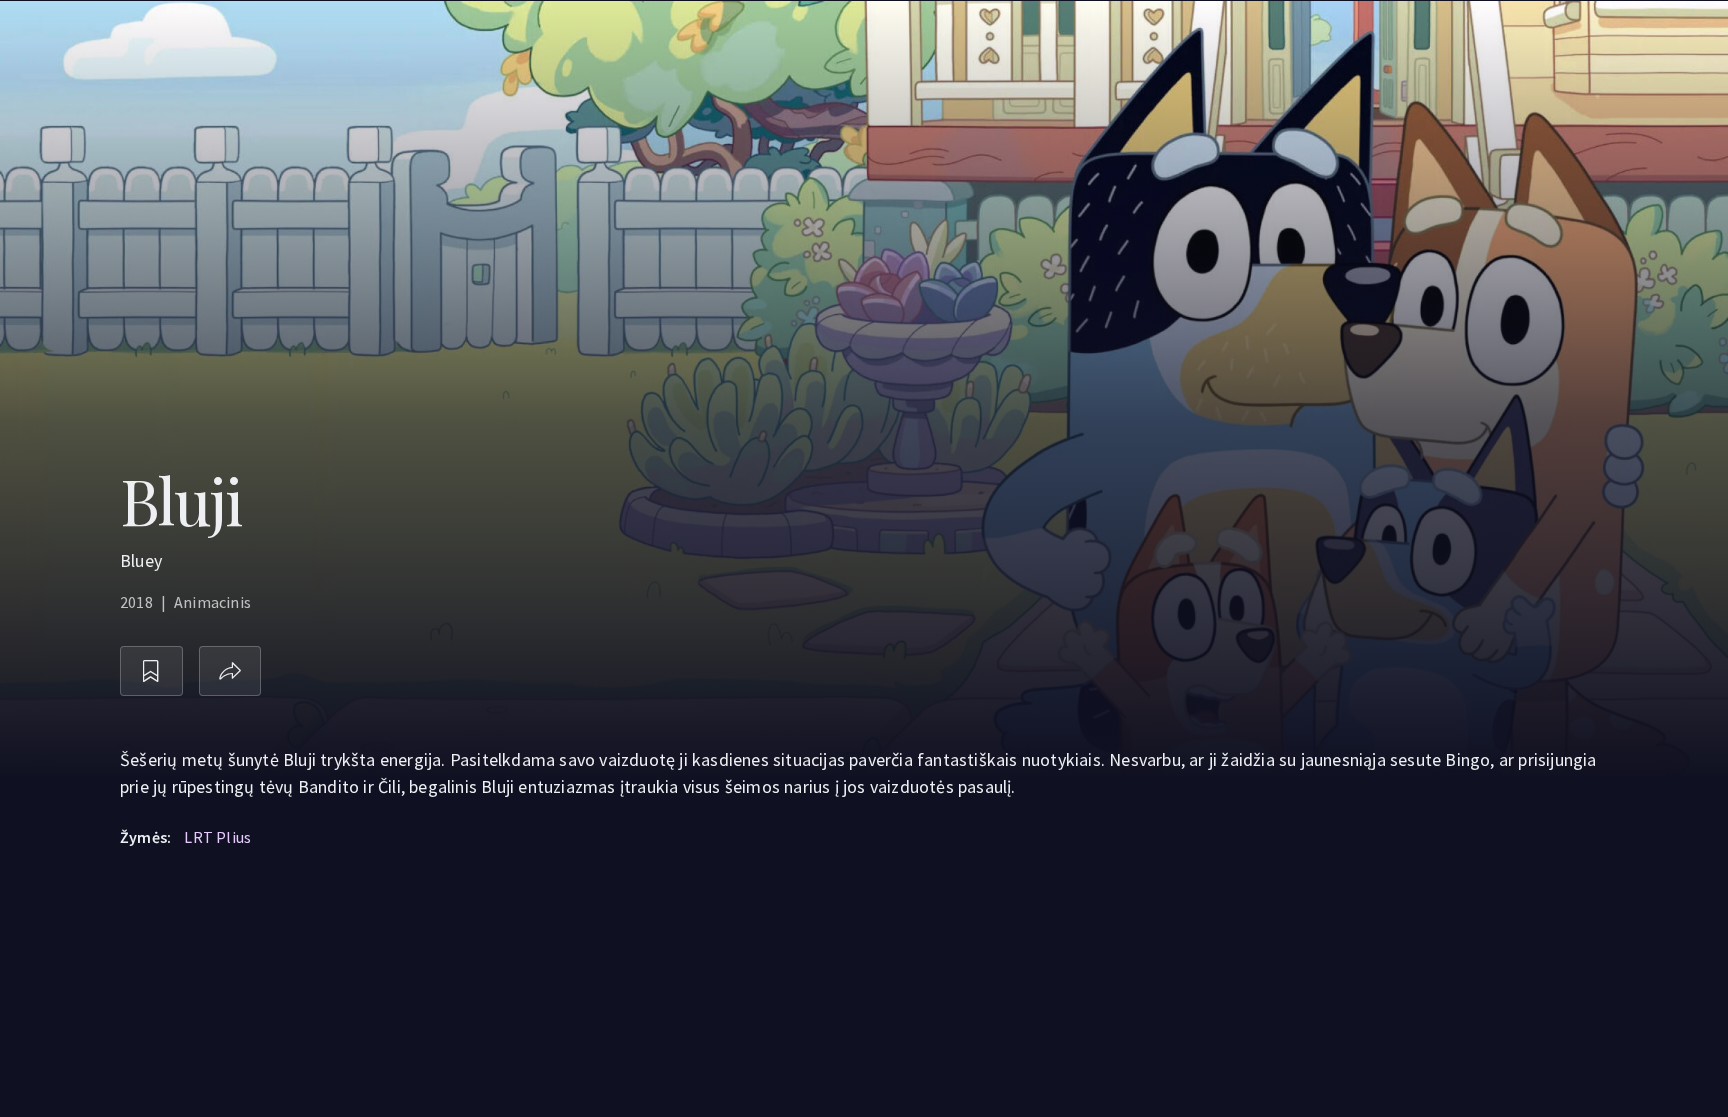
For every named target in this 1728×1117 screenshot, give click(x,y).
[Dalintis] (230, 671)
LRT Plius (217, 837)
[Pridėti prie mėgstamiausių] (151, 671)
